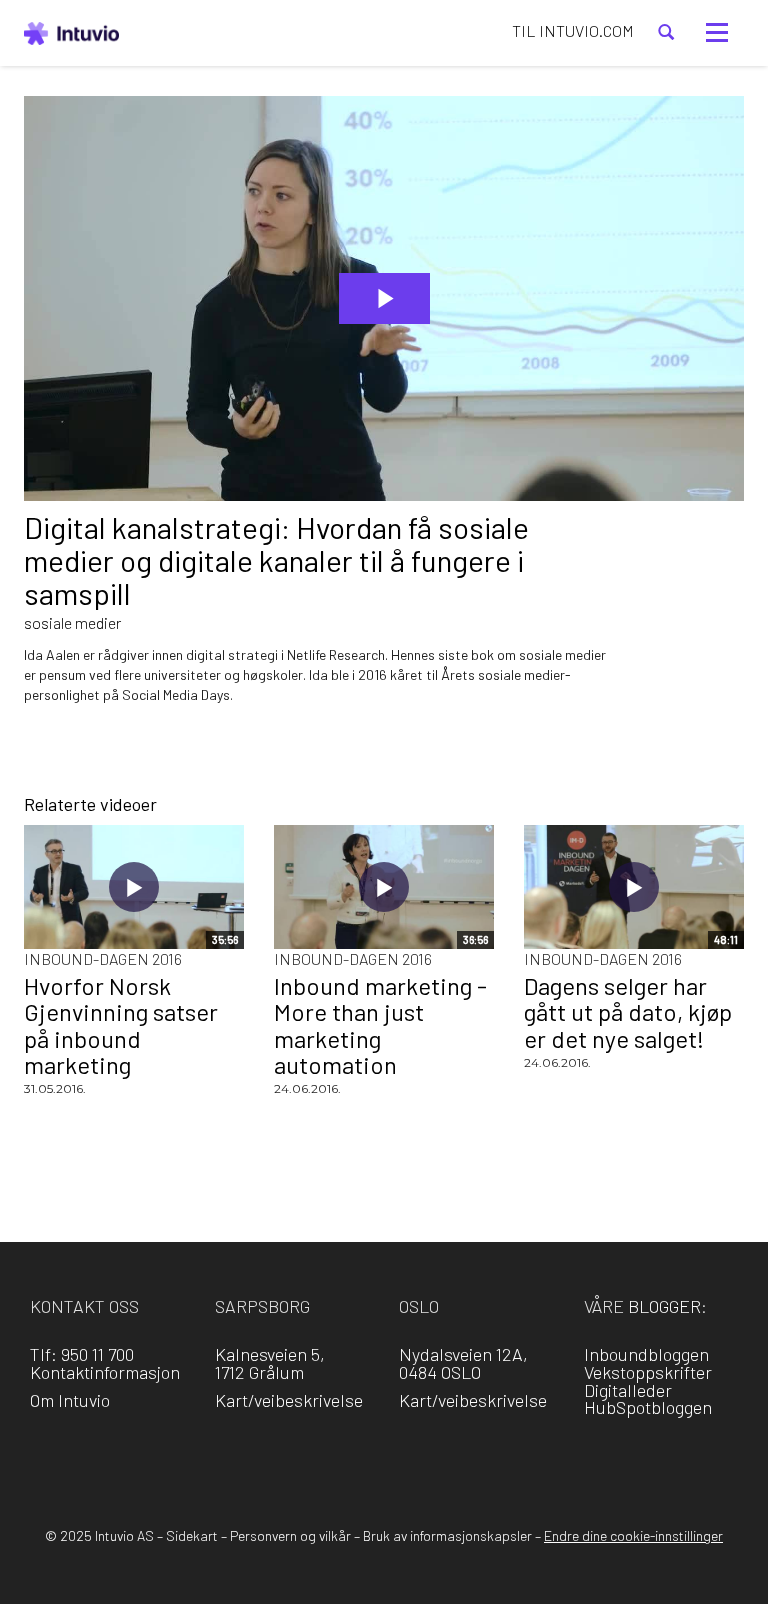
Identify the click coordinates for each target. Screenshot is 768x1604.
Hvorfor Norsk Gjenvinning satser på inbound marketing (121, 1025)
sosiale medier (72, 622)
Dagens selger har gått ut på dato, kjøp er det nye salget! (628, 1012)
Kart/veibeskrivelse (289, 1400)
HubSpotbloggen (648, 1407)
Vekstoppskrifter (648, 1372)
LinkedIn (356, 1456)
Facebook (299, 1456)
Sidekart (192, 1535)
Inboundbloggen (646, 1354)
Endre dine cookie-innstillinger (633, 1535)
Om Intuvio (70, 1400)
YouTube (470, 1456)
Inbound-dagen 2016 (103, 958)
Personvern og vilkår (290, 1535)
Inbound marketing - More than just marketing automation (380, 1025)
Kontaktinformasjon (105, 1372)
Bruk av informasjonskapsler (447, 1535)
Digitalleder (628, 1390)
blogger (664, 1306)
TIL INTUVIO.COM (573, 30)
